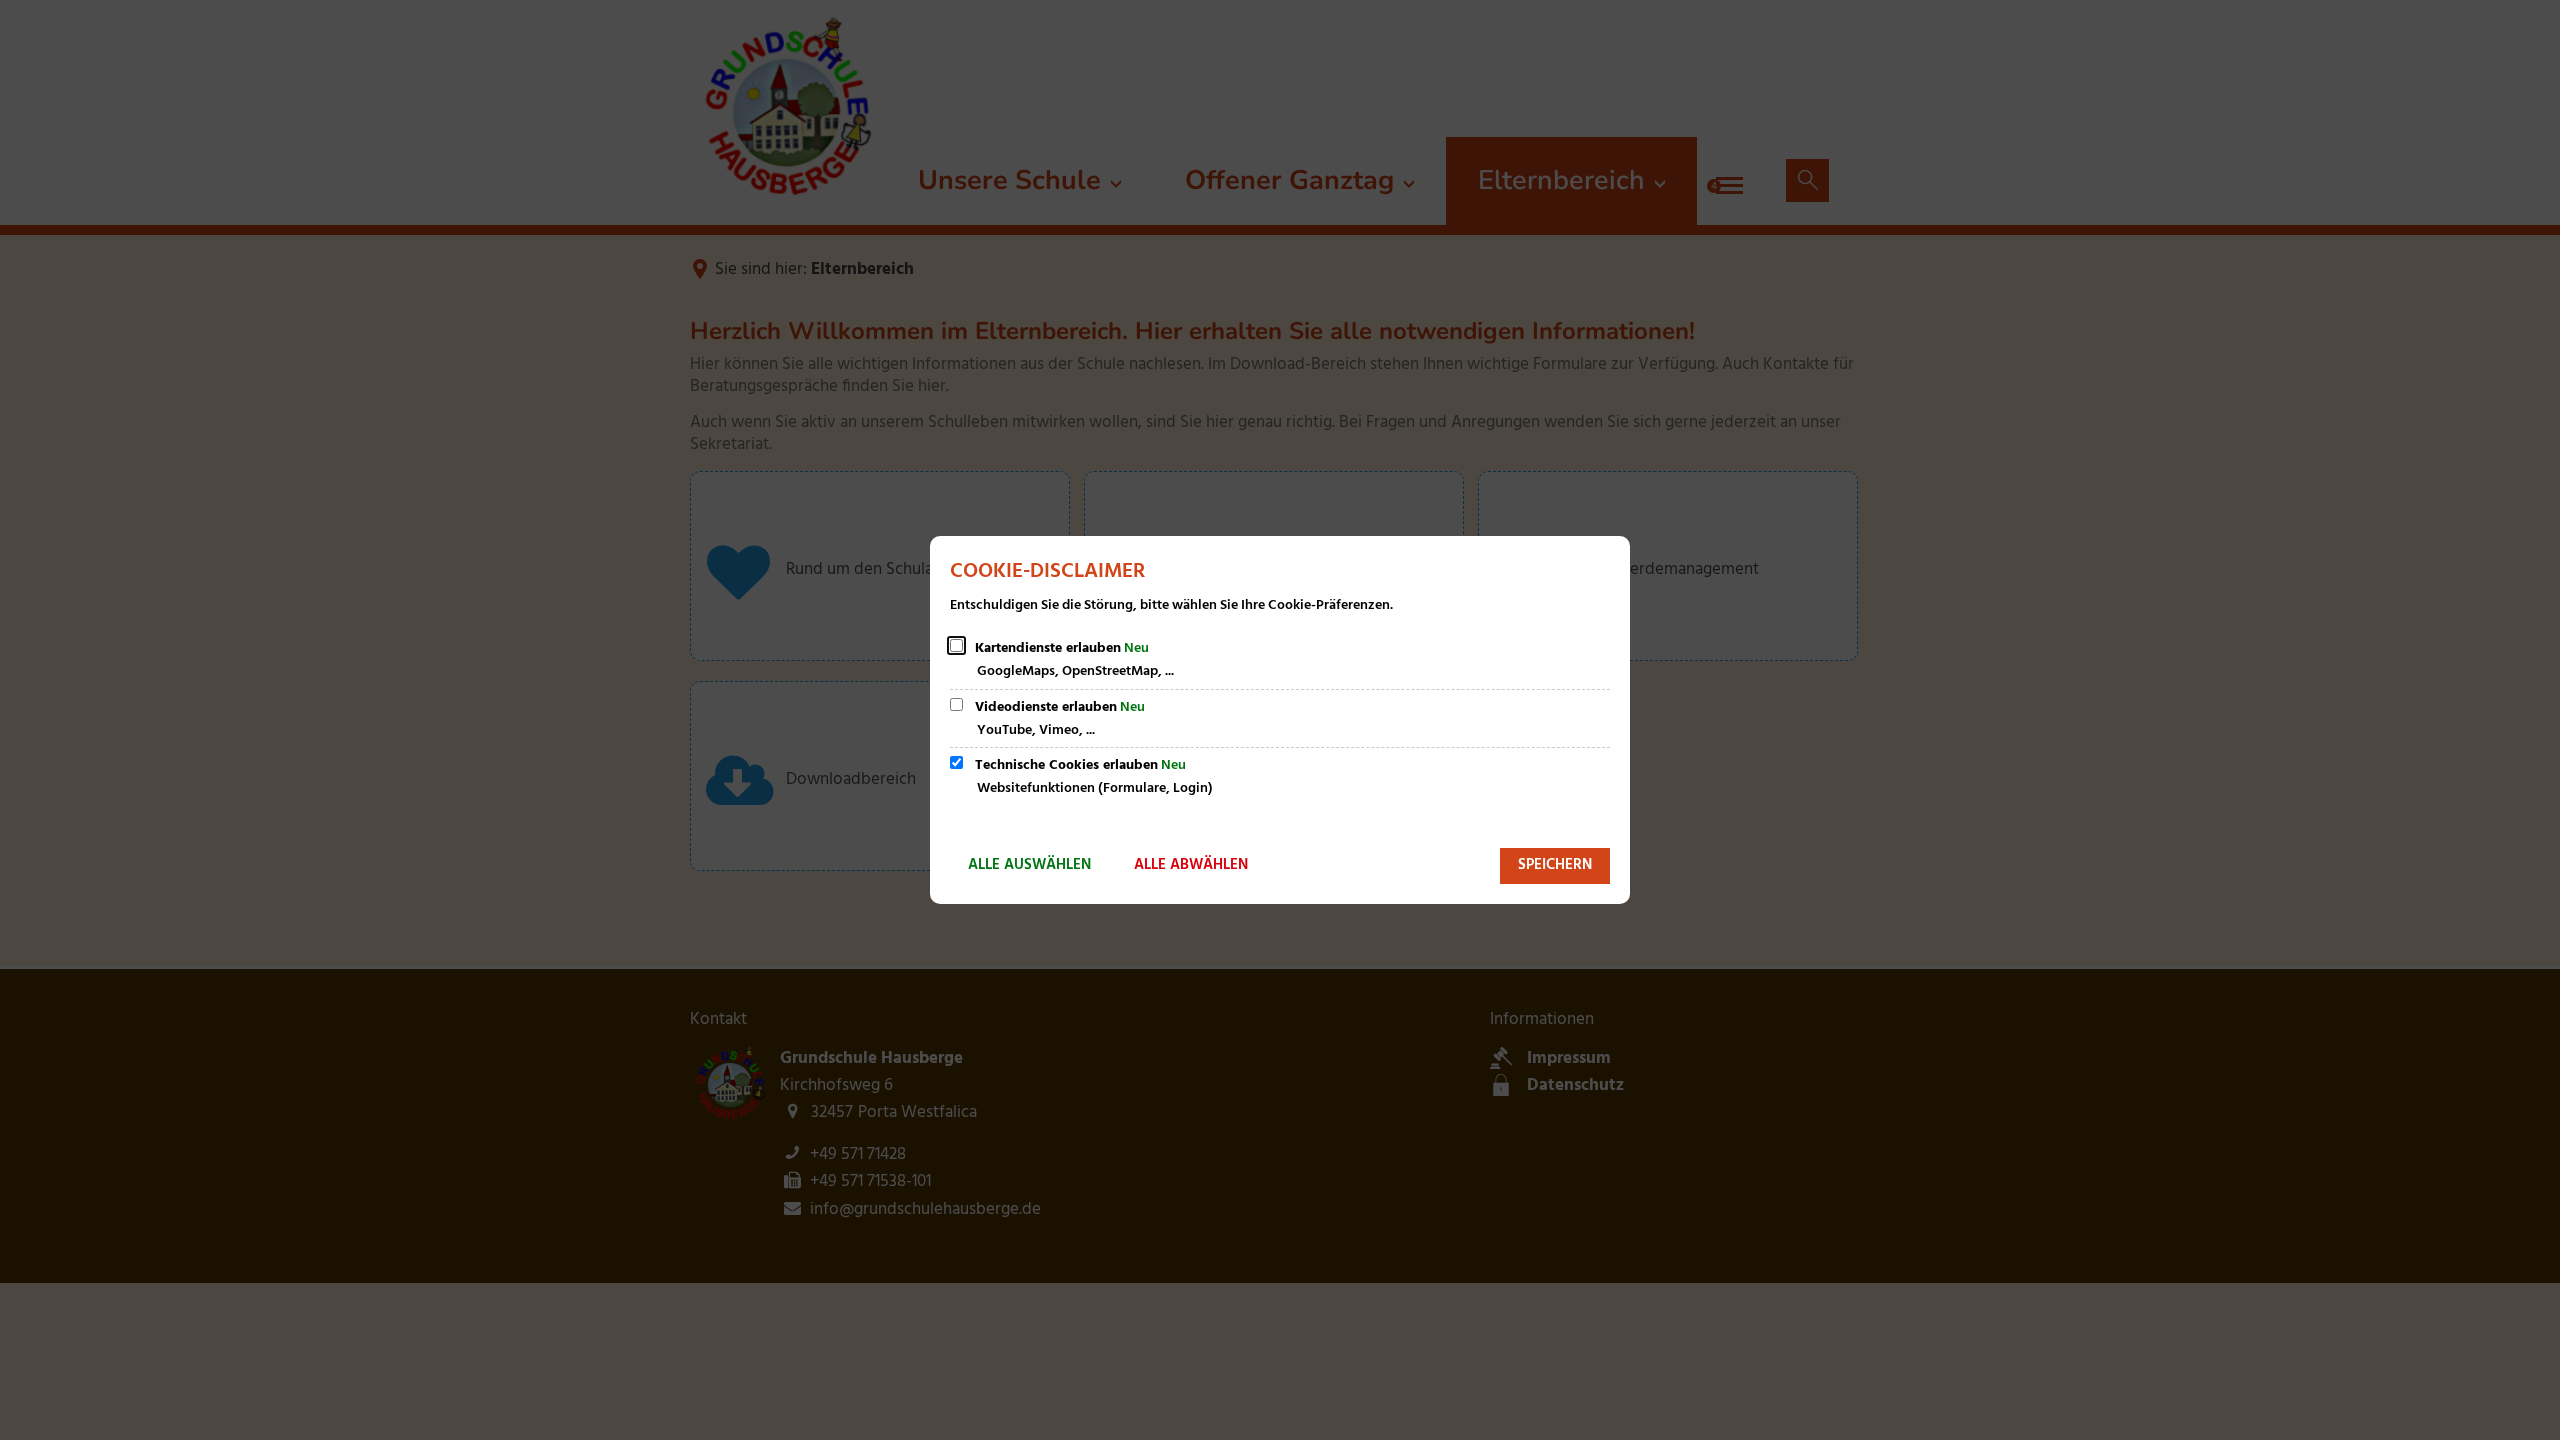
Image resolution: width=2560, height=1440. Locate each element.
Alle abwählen (1191, 865)
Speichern (1555, 865)
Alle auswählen (1029, 865)
